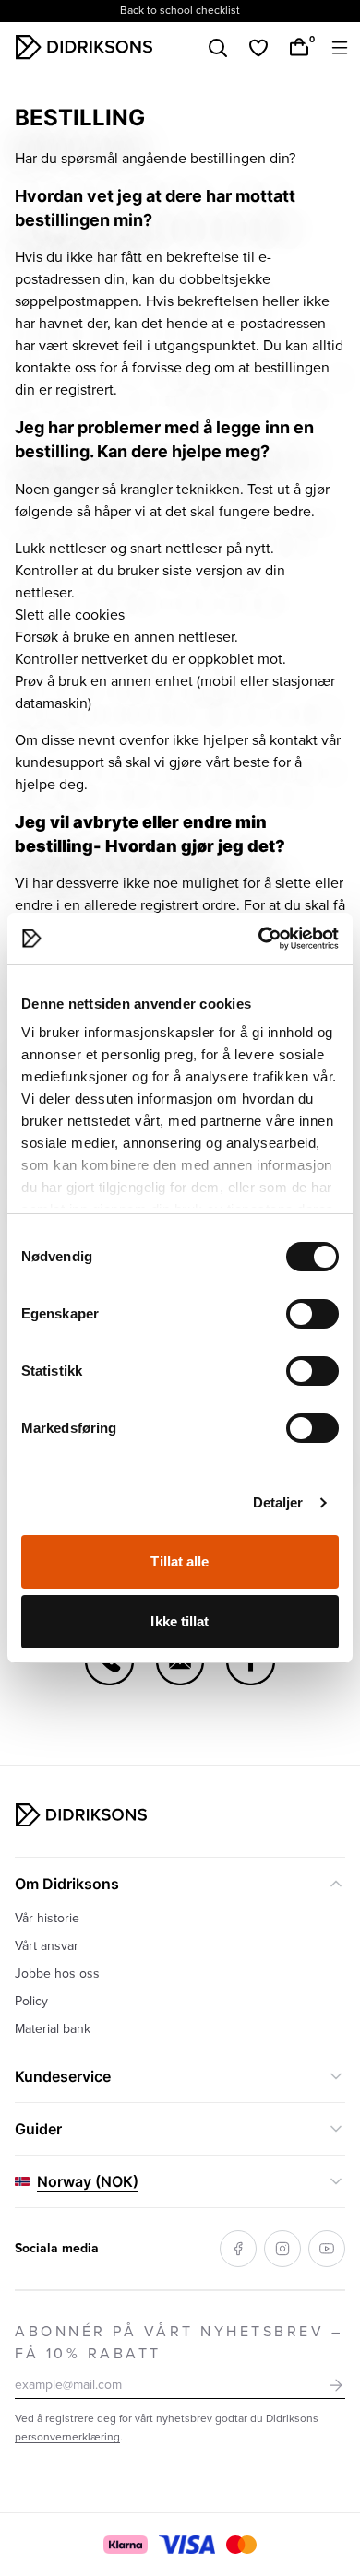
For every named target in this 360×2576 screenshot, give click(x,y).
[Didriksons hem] (84, 47)
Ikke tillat (180, 1621)
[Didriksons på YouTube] (327, 2249)
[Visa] (187, 2545)
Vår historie (47, 1918)
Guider (38, 2129)
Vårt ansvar (47, 1946)
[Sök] (218, 48)
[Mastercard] (241, 2545)
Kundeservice (63, 2076)
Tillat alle (180, 1561)
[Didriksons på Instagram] (282, 2249)
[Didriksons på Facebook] (238, 2249)
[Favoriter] (258, 48)
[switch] (312, 1314)
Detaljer (278, 1502)
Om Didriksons (67, 1884)
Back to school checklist (180, 11)
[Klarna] (125, 2545)
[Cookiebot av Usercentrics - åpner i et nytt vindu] (259, 939)
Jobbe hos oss (57, 1973)
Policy (31, 2001)
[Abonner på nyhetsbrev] (336, 2385)
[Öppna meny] (340, 48)
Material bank (53, 2029)
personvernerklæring (67, 2437)
